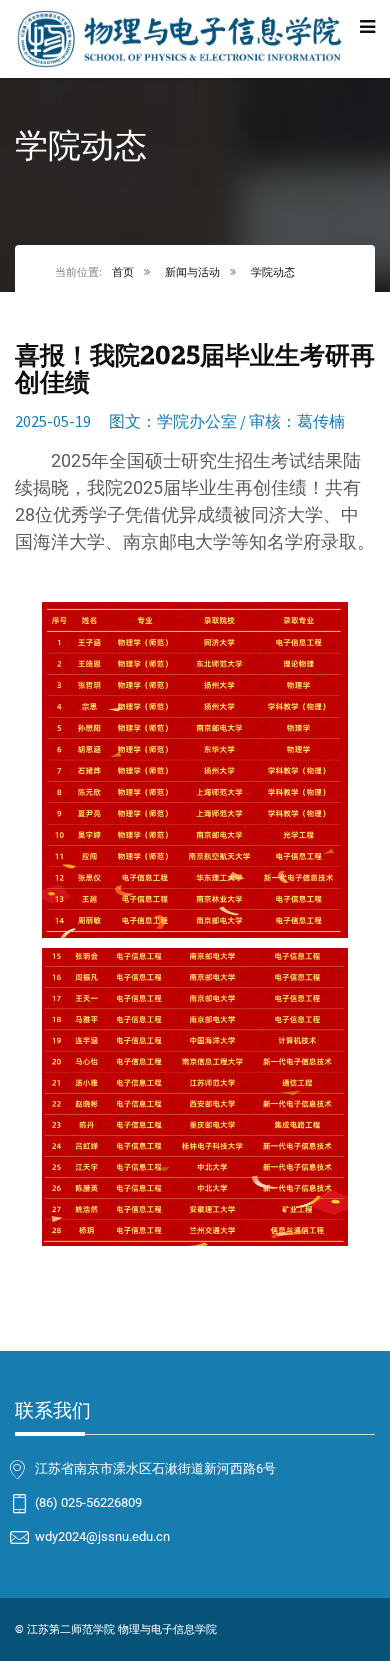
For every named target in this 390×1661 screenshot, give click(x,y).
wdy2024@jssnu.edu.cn (102, 1535)
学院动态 (273, 272)
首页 (123, 272)
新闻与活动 (192, 272)
